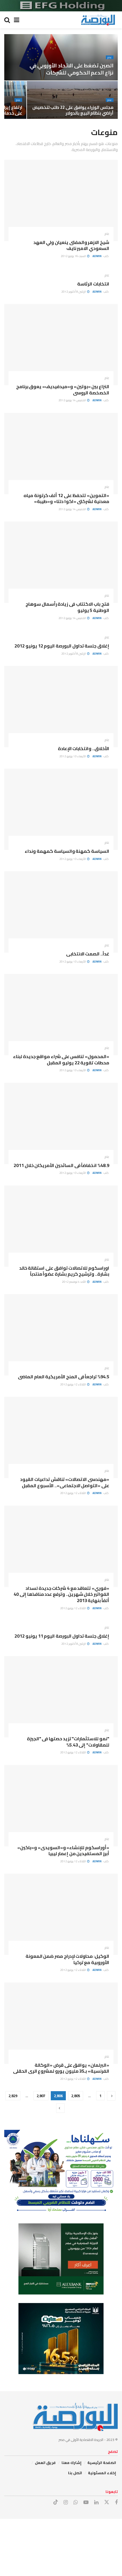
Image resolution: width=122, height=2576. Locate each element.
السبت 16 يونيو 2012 (74, 256)
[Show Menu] (17, 20)
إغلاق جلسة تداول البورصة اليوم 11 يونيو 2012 (62, 1636)
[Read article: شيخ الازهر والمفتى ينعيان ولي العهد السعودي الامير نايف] (61, 200)
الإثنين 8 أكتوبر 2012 (74, 292)
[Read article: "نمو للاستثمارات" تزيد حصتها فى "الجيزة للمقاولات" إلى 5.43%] (61, 1697)
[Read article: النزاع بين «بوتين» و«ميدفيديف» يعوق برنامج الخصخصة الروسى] (61, 345)
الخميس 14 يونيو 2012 (72, 400)
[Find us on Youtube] (86, 2502)
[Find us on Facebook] (116, 2502)
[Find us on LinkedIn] (96, 2502)
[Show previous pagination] (111, 2096)
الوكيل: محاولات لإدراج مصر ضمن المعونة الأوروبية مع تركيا (67, 1959)
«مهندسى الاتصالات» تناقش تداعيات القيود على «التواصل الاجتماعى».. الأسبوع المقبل (65, 1482)
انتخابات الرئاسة (93, 284)
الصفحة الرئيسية (102, 2463)
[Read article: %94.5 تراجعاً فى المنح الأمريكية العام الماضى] (61, 1335)
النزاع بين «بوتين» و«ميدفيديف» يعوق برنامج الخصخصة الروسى (63, 390)
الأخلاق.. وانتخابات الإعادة (84, 748)
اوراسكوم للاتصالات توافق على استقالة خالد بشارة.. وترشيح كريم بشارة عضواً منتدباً (64, 1271)
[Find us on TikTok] (56, 2502)
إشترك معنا (71, 2463)
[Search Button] (7, 20)
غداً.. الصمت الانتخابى (88, 954)
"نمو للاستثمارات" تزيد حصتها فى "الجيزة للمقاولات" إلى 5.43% (68, 1742)
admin (97, 256)
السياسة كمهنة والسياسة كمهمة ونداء (67, 851)
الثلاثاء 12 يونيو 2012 (73, 1384)
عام (110, 57)
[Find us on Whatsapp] (76, 2502)
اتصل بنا (75, 2473)
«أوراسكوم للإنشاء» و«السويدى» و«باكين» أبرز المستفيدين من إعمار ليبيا (63, 1851)
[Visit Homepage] (98, 20)
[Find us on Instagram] (66, 2502)
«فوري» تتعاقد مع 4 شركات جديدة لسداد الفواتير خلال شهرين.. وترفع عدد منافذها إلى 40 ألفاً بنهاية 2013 (61, 1594)
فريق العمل (45, 2463)
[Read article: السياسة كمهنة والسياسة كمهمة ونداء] (61, 809)
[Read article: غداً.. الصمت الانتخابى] (61, 912)
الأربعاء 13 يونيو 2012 (73, 756)
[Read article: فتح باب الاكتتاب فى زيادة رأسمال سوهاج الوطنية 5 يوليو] (61, 562)
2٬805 (76, 2096)
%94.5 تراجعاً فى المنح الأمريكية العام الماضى (64, 1377)
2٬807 (41, 2096)
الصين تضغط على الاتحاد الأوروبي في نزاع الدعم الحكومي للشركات (71, 69)
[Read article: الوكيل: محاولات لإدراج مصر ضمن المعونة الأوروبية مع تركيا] (61, 1914)
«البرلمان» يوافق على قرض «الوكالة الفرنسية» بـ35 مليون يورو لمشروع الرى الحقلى (61, 2068)
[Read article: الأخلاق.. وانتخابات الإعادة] (61, 707)
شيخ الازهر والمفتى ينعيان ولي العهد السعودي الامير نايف (71, 245)
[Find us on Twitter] (107, 2502)
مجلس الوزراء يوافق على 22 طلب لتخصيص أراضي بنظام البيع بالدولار (73, 110)
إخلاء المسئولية (102, 2473)
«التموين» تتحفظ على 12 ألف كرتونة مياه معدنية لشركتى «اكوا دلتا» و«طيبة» (66, 498)
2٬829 (13, 2096)
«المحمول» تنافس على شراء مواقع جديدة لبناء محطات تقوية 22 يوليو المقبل (61, 1060)
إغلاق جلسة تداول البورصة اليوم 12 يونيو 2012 (62, 646)
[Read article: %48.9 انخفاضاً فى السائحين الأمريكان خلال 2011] (61, 1123)
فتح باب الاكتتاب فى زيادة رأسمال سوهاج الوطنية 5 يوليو (67, 607)
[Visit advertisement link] (61, 6)
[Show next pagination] (60, 2108)
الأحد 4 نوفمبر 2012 (74, 1282)
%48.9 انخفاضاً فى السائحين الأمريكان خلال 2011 (61, 1165)
